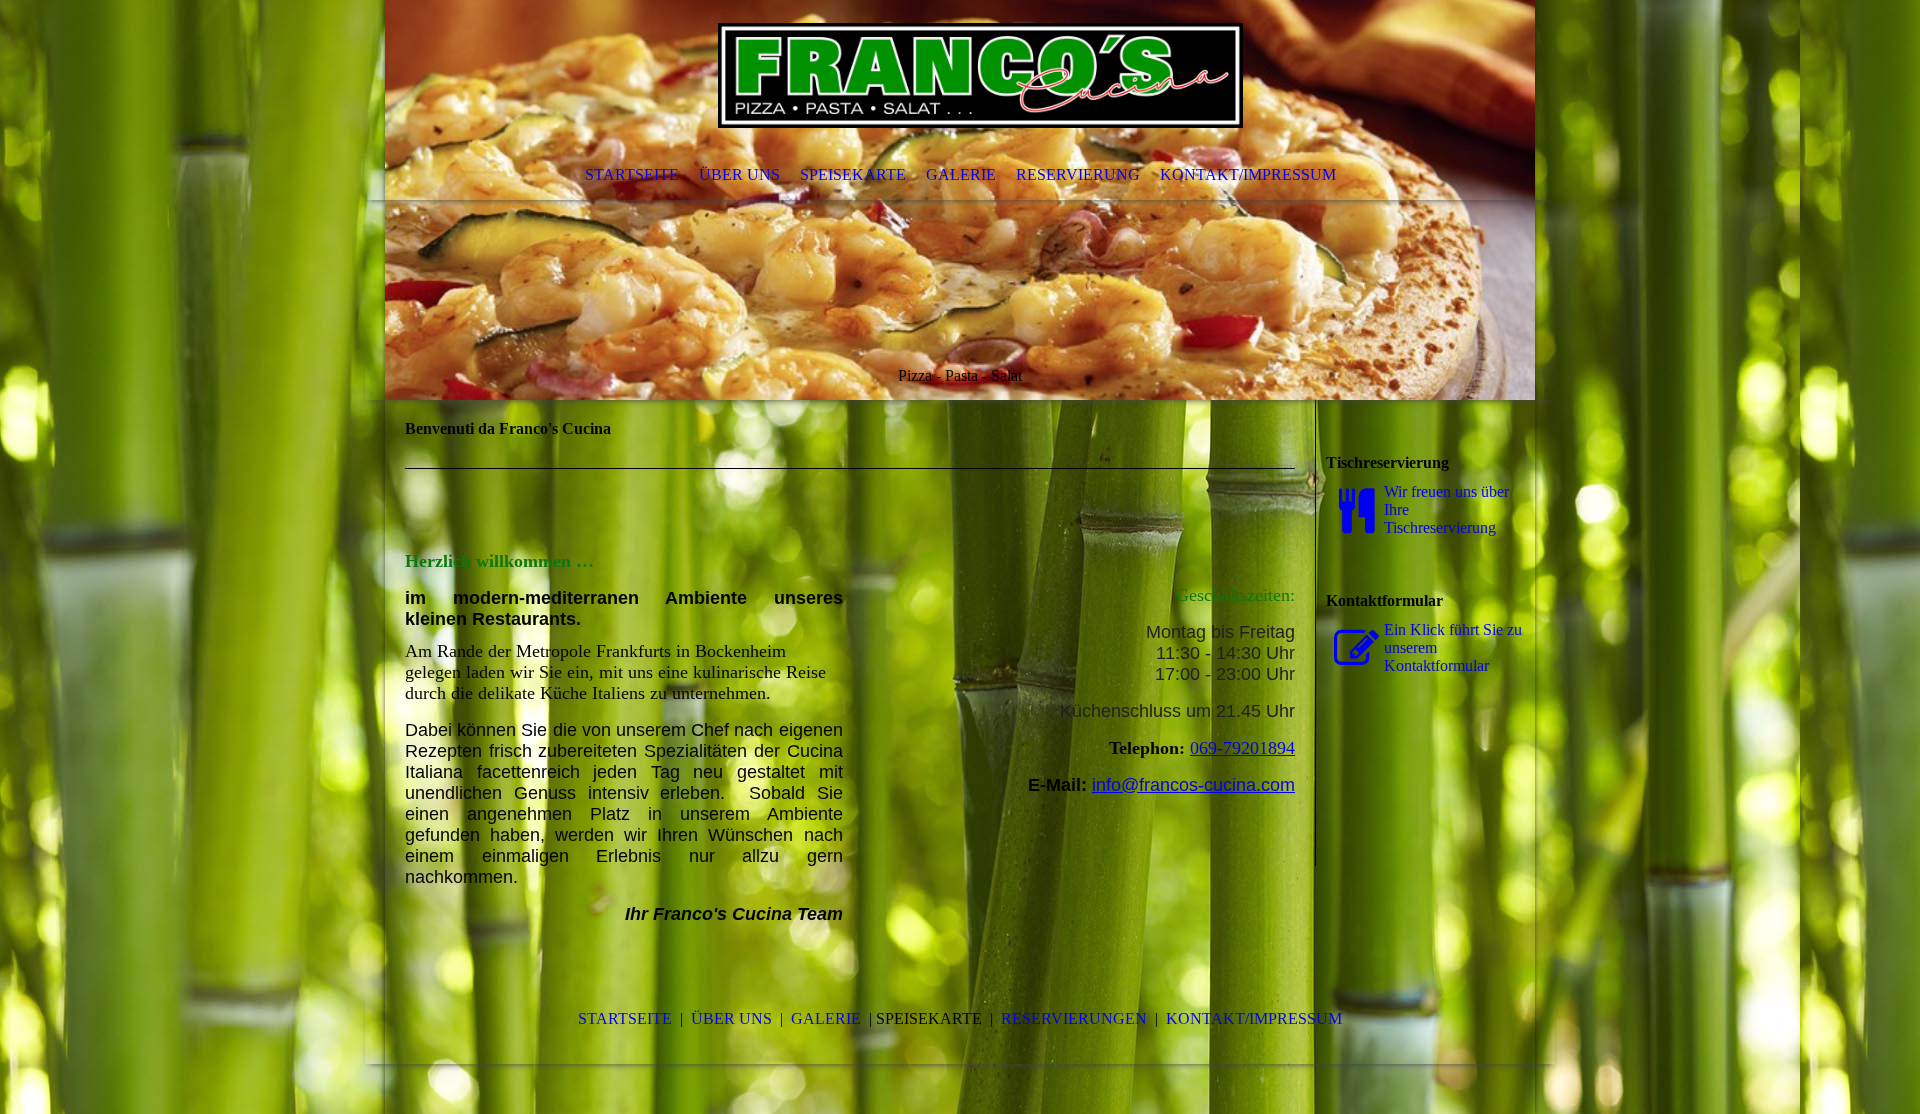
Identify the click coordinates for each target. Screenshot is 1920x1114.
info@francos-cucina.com (1193, 785)
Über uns (739, 174)
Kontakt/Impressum (1248, 174)
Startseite (632, 174)
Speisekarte (853, 174)
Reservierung (1078, 174)
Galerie (961, 174)
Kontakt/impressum (1254, 1018)
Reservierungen (1074, 1018)
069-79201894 (1242, 748)
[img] (960, 200)
